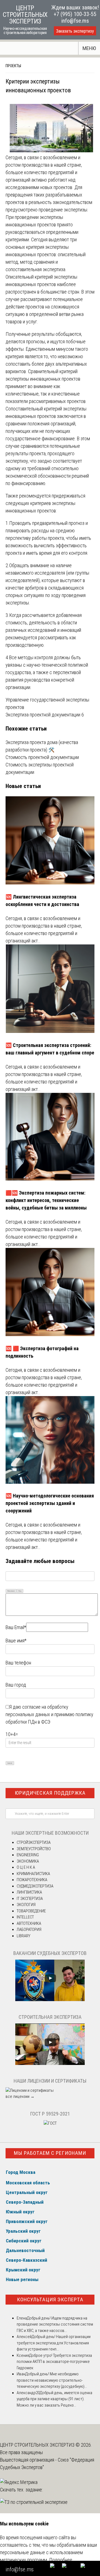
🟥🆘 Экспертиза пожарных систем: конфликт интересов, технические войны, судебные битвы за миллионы (46, 1200)
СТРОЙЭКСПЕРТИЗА (34, 1842)
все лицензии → (20, 2096)
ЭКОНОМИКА (28, 1861)
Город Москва (21, 2172)
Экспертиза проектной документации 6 (45, 715)
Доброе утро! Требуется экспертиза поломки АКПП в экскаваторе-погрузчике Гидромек (54, 2362)
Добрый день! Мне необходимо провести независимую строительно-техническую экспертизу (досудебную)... (52, 2380)
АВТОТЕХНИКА (29, 1923)
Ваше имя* (16, 1641)
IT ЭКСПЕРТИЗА (30, 1899)
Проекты (13, 66)
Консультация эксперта (50, 2299)
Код (20, 1591)
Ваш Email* (16, 1627)
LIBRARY (23, 1936)
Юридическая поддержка (50, 1793)
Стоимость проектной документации (42, 757)
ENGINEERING (28, 1855)
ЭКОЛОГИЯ (26, 1905)
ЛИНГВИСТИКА (29, 1892)
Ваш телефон (18, 1663)
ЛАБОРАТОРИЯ (29, 1930)
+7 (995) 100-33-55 (75, 14)
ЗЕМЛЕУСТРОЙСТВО (34, 1849)
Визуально (11, 1591)
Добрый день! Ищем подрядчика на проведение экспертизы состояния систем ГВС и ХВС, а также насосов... (55, 2324)
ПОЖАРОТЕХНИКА (32, 1880)
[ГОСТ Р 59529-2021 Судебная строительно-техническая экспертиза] (50, 2123)
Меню (89, 48)
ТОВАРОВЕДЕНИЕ (31, 1911)
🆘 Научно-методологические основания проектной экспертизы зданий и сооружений (50, 1503)
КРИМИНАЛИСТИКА (33, 1874)
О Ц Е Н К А (26, 1867)
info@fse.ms (75, 21)
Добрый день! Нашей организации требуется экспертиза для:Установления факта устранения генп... (54, 2343)
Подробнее (61, 2560)
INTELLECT (25, 1917)
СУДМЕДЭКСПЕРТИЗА (35, 1886)
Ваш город (16, 1685)
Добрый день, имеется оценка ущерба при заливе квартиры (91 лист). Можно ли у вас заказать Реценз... (54, 2399)
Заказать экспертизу (75, 31)
